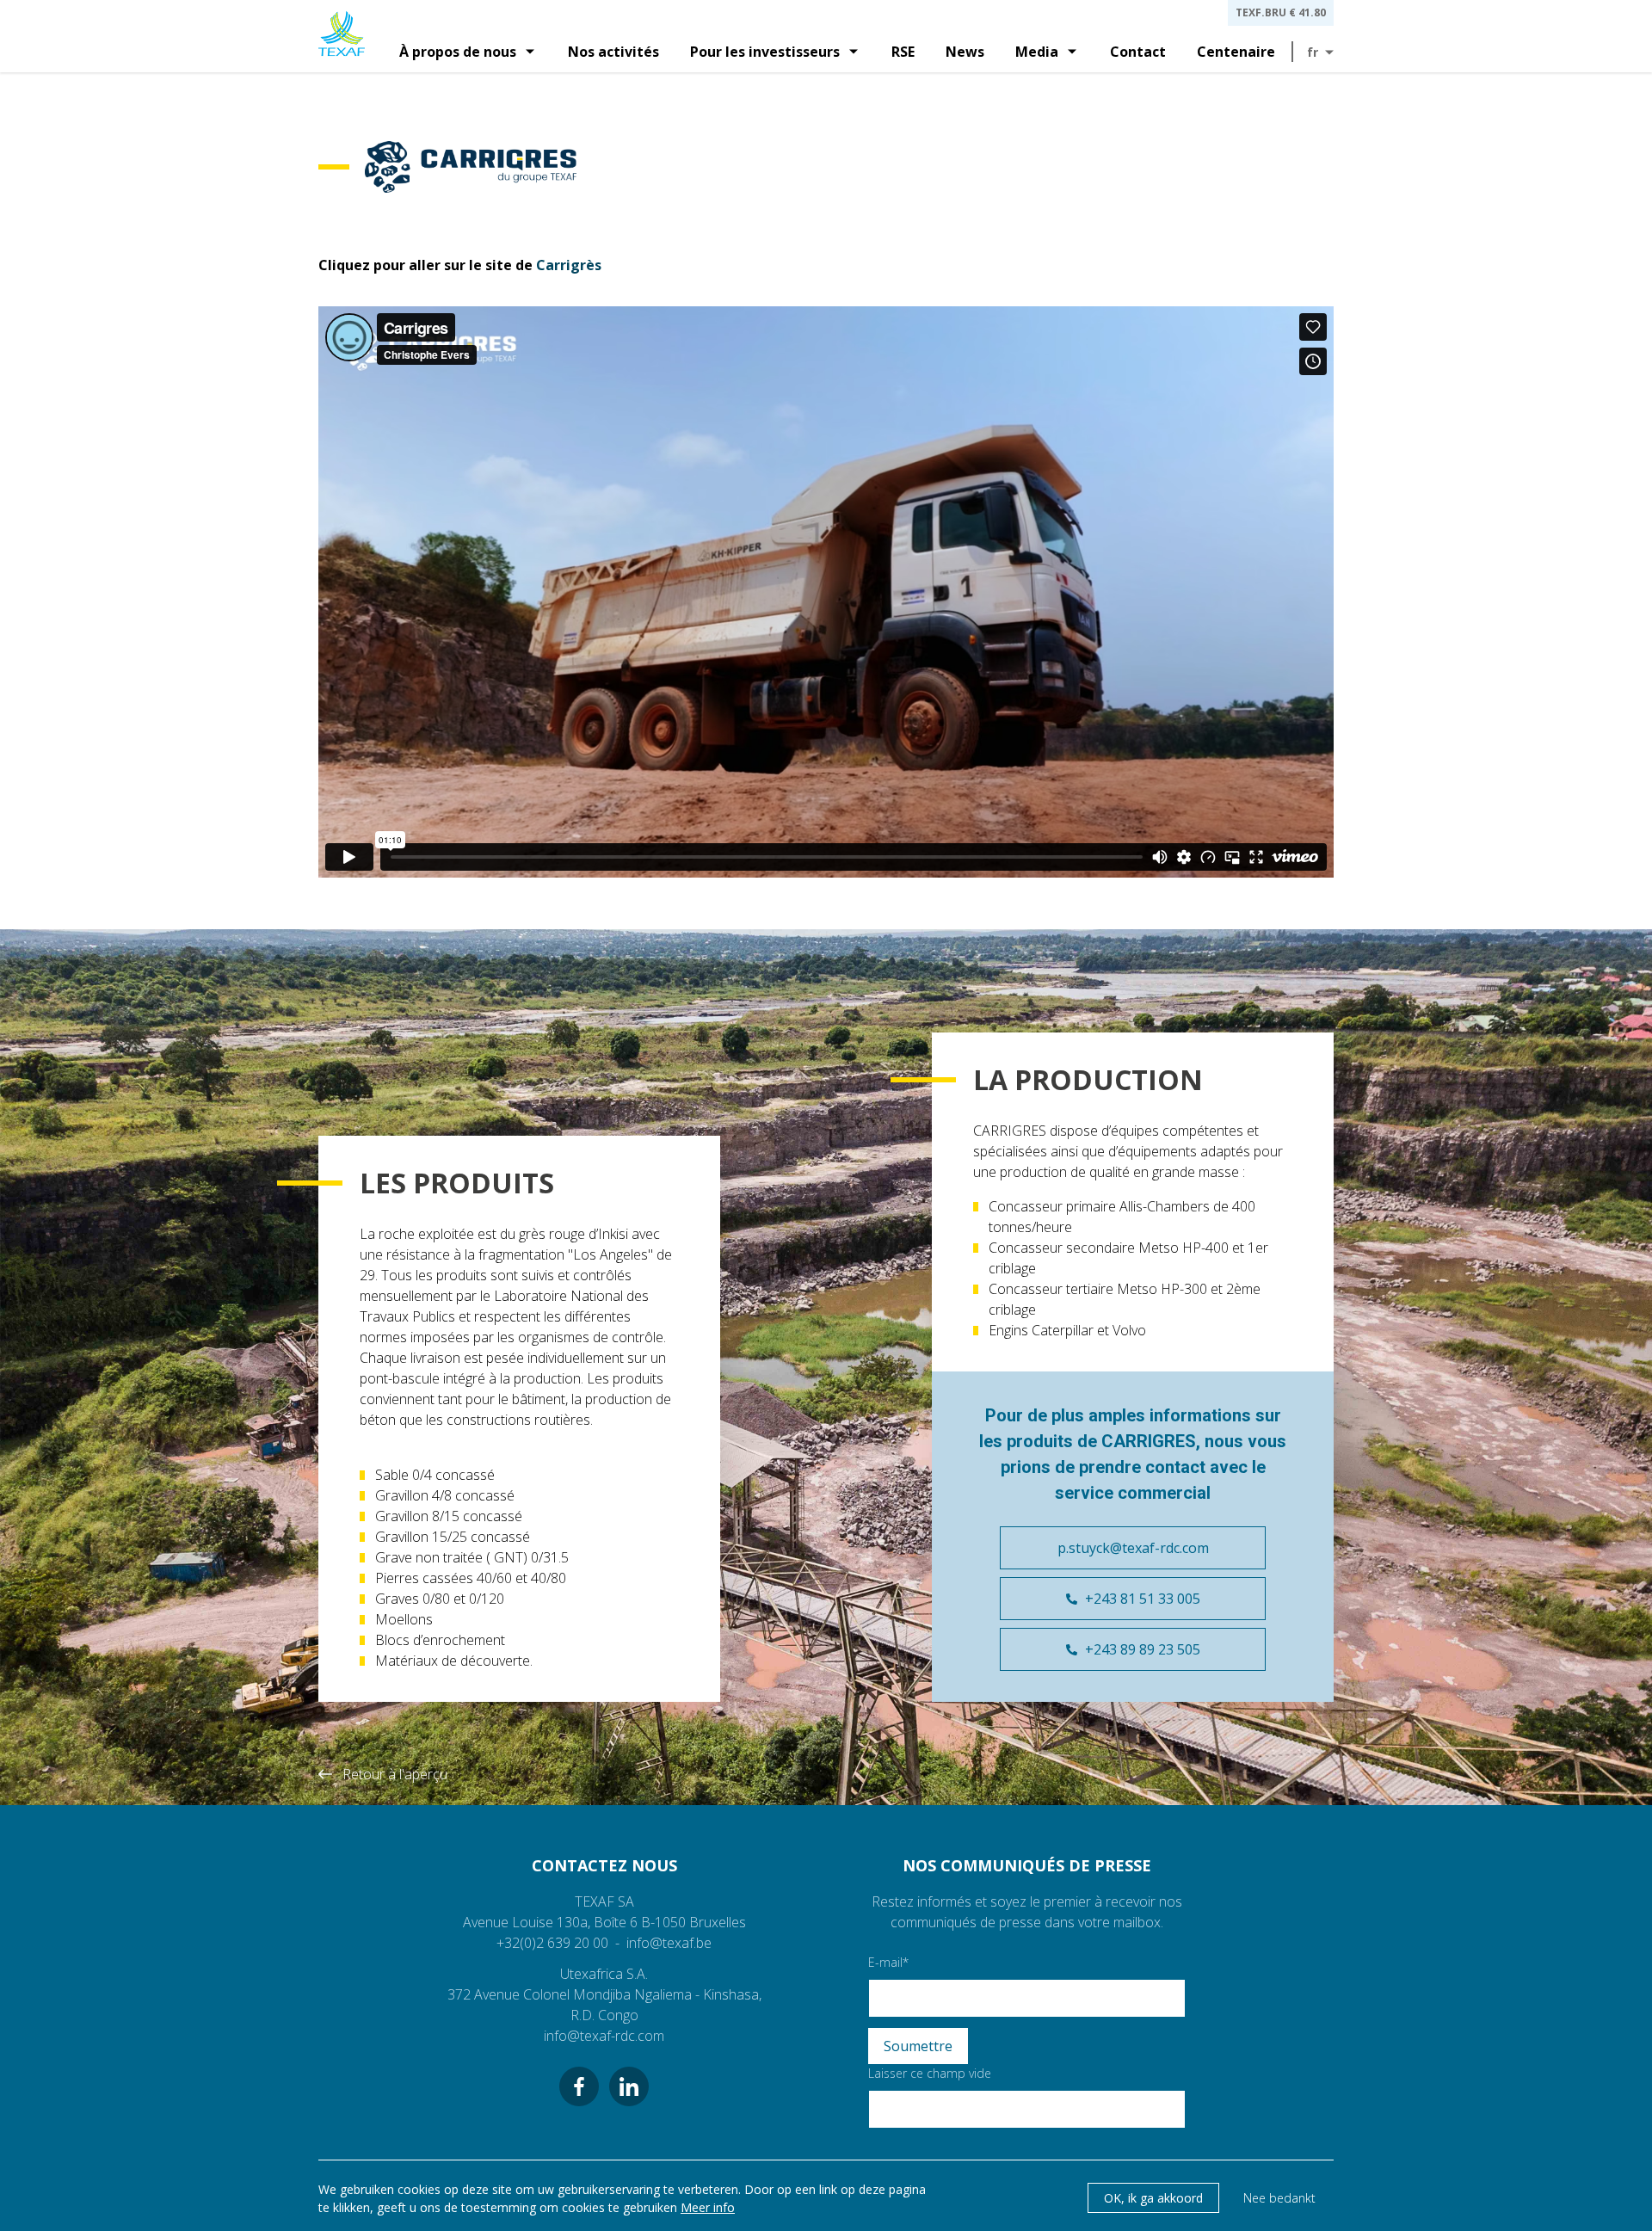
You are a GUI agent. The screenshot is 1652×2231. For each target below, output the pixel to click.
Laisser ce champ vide (930, 2073)
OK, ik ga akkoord (1153, 2198)
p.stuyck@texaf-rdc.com (1133, 1548)
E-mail (885, 1962)
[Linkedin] (629, 2086)
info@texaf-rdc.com (604, 2036)
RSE (903, 52)
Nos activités (613, 52)
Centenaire (1236, 52)
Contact (1138, 52)
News (965, 52)
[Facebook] (579, 2086)
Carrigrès (569, 265)
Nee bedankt (1279, 2198)
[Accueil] (342, 36)
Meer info (708, 2207)
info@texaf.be (669, 1943)
